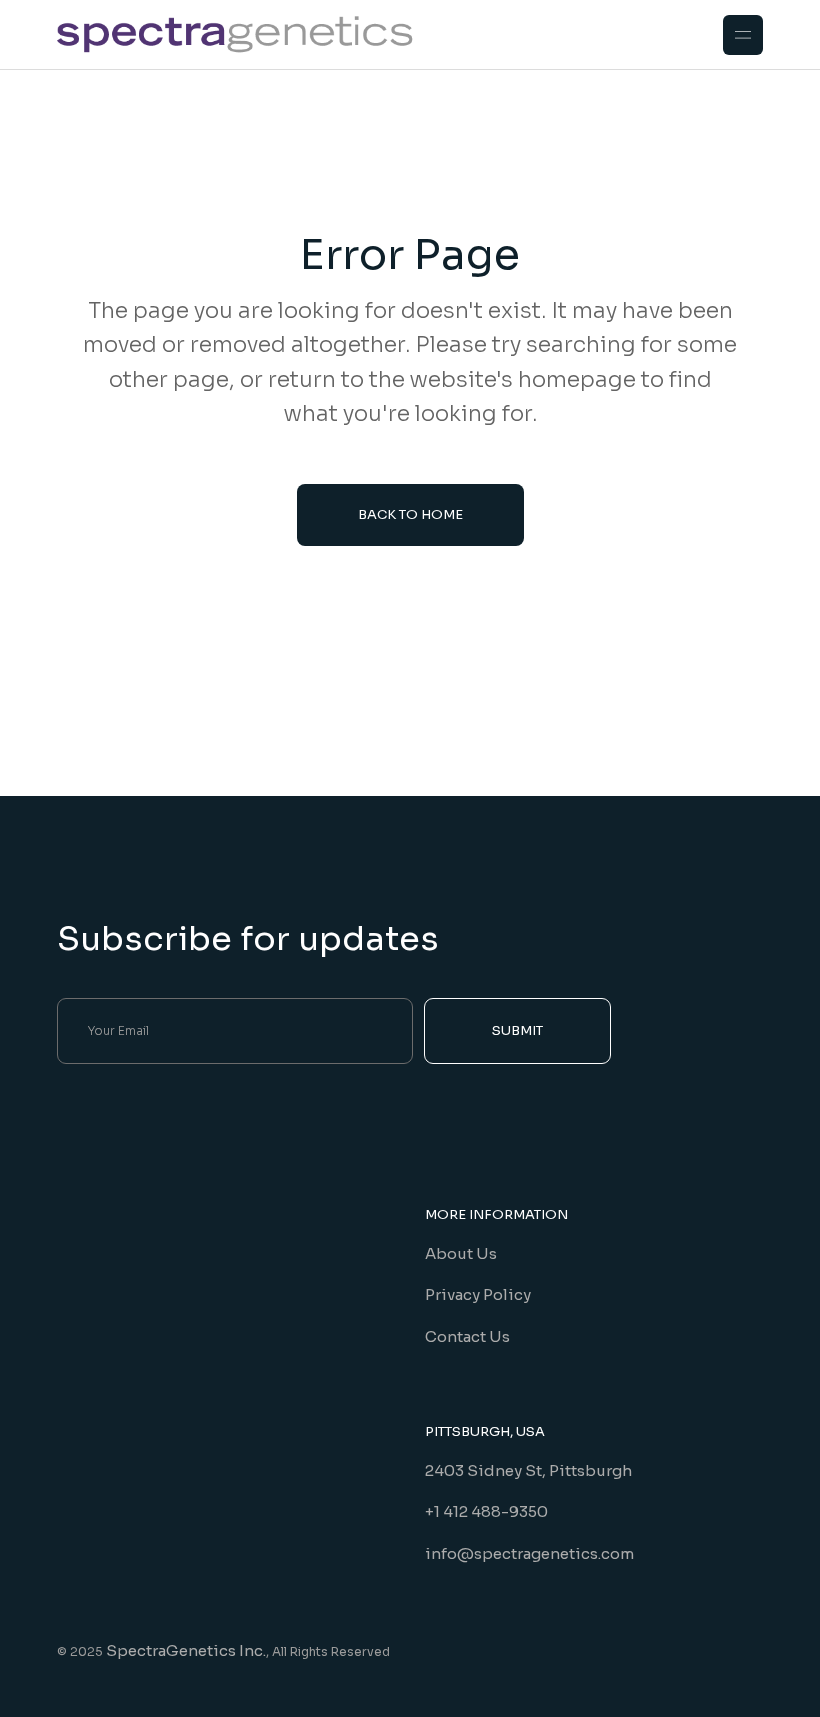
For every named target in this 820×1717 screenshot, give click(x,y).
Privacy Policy (478, 1294)
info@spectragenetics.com (529, 1553)
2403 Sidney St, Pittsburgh (528, 1470)
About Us (461, 1253)
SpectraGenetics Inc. (186, 1650)
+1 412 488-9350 (486, 1511)
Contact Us (467, 1336)
